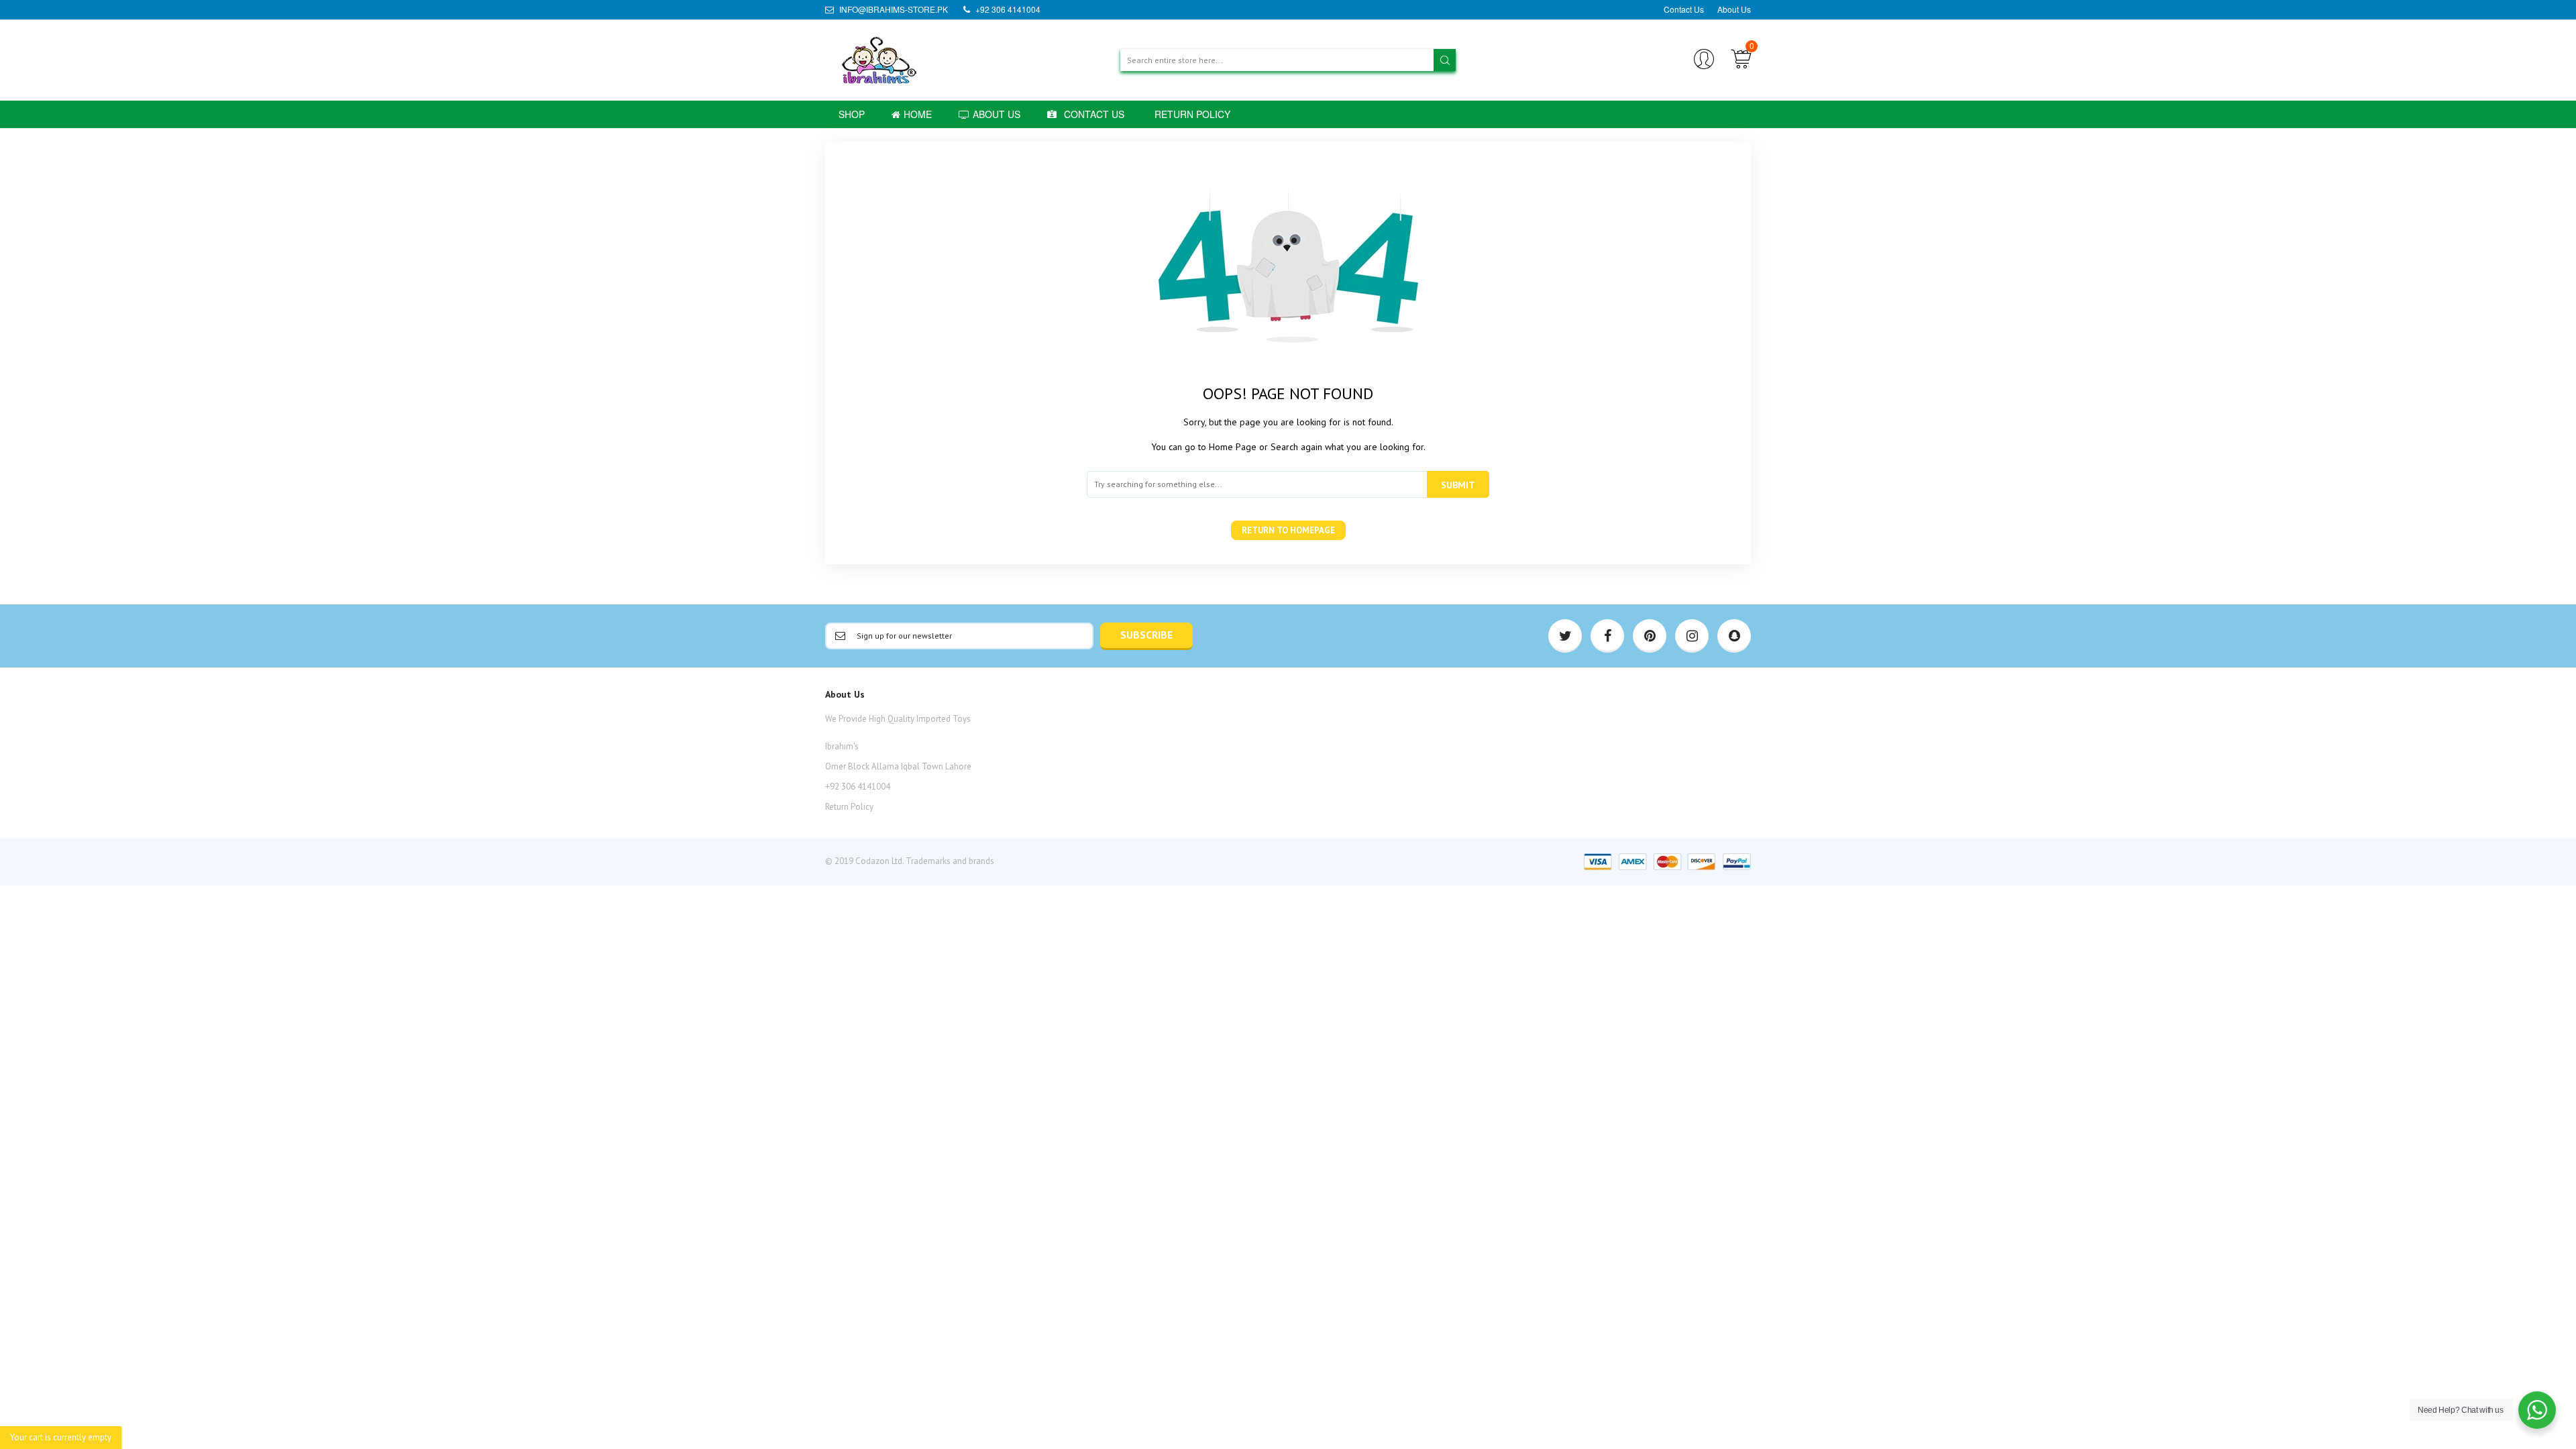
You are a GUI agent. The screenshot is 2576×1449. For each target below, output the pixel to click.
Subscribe (1146, 635)
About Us (1734, 9)
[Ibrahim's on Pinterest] (1650, 636)
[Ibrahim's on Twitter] (1565, 636)
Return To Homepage (1288, 530)
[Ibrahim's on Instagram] (1692, 636)
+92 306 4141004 (1007, 9)
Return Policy (849, 807)
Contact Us (1684, 9)
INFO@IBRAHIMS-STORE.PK (893, 9)
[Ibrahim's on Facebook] (1607, 636)
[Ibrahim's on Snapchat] (1734, 636)
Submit (1458, 485)
